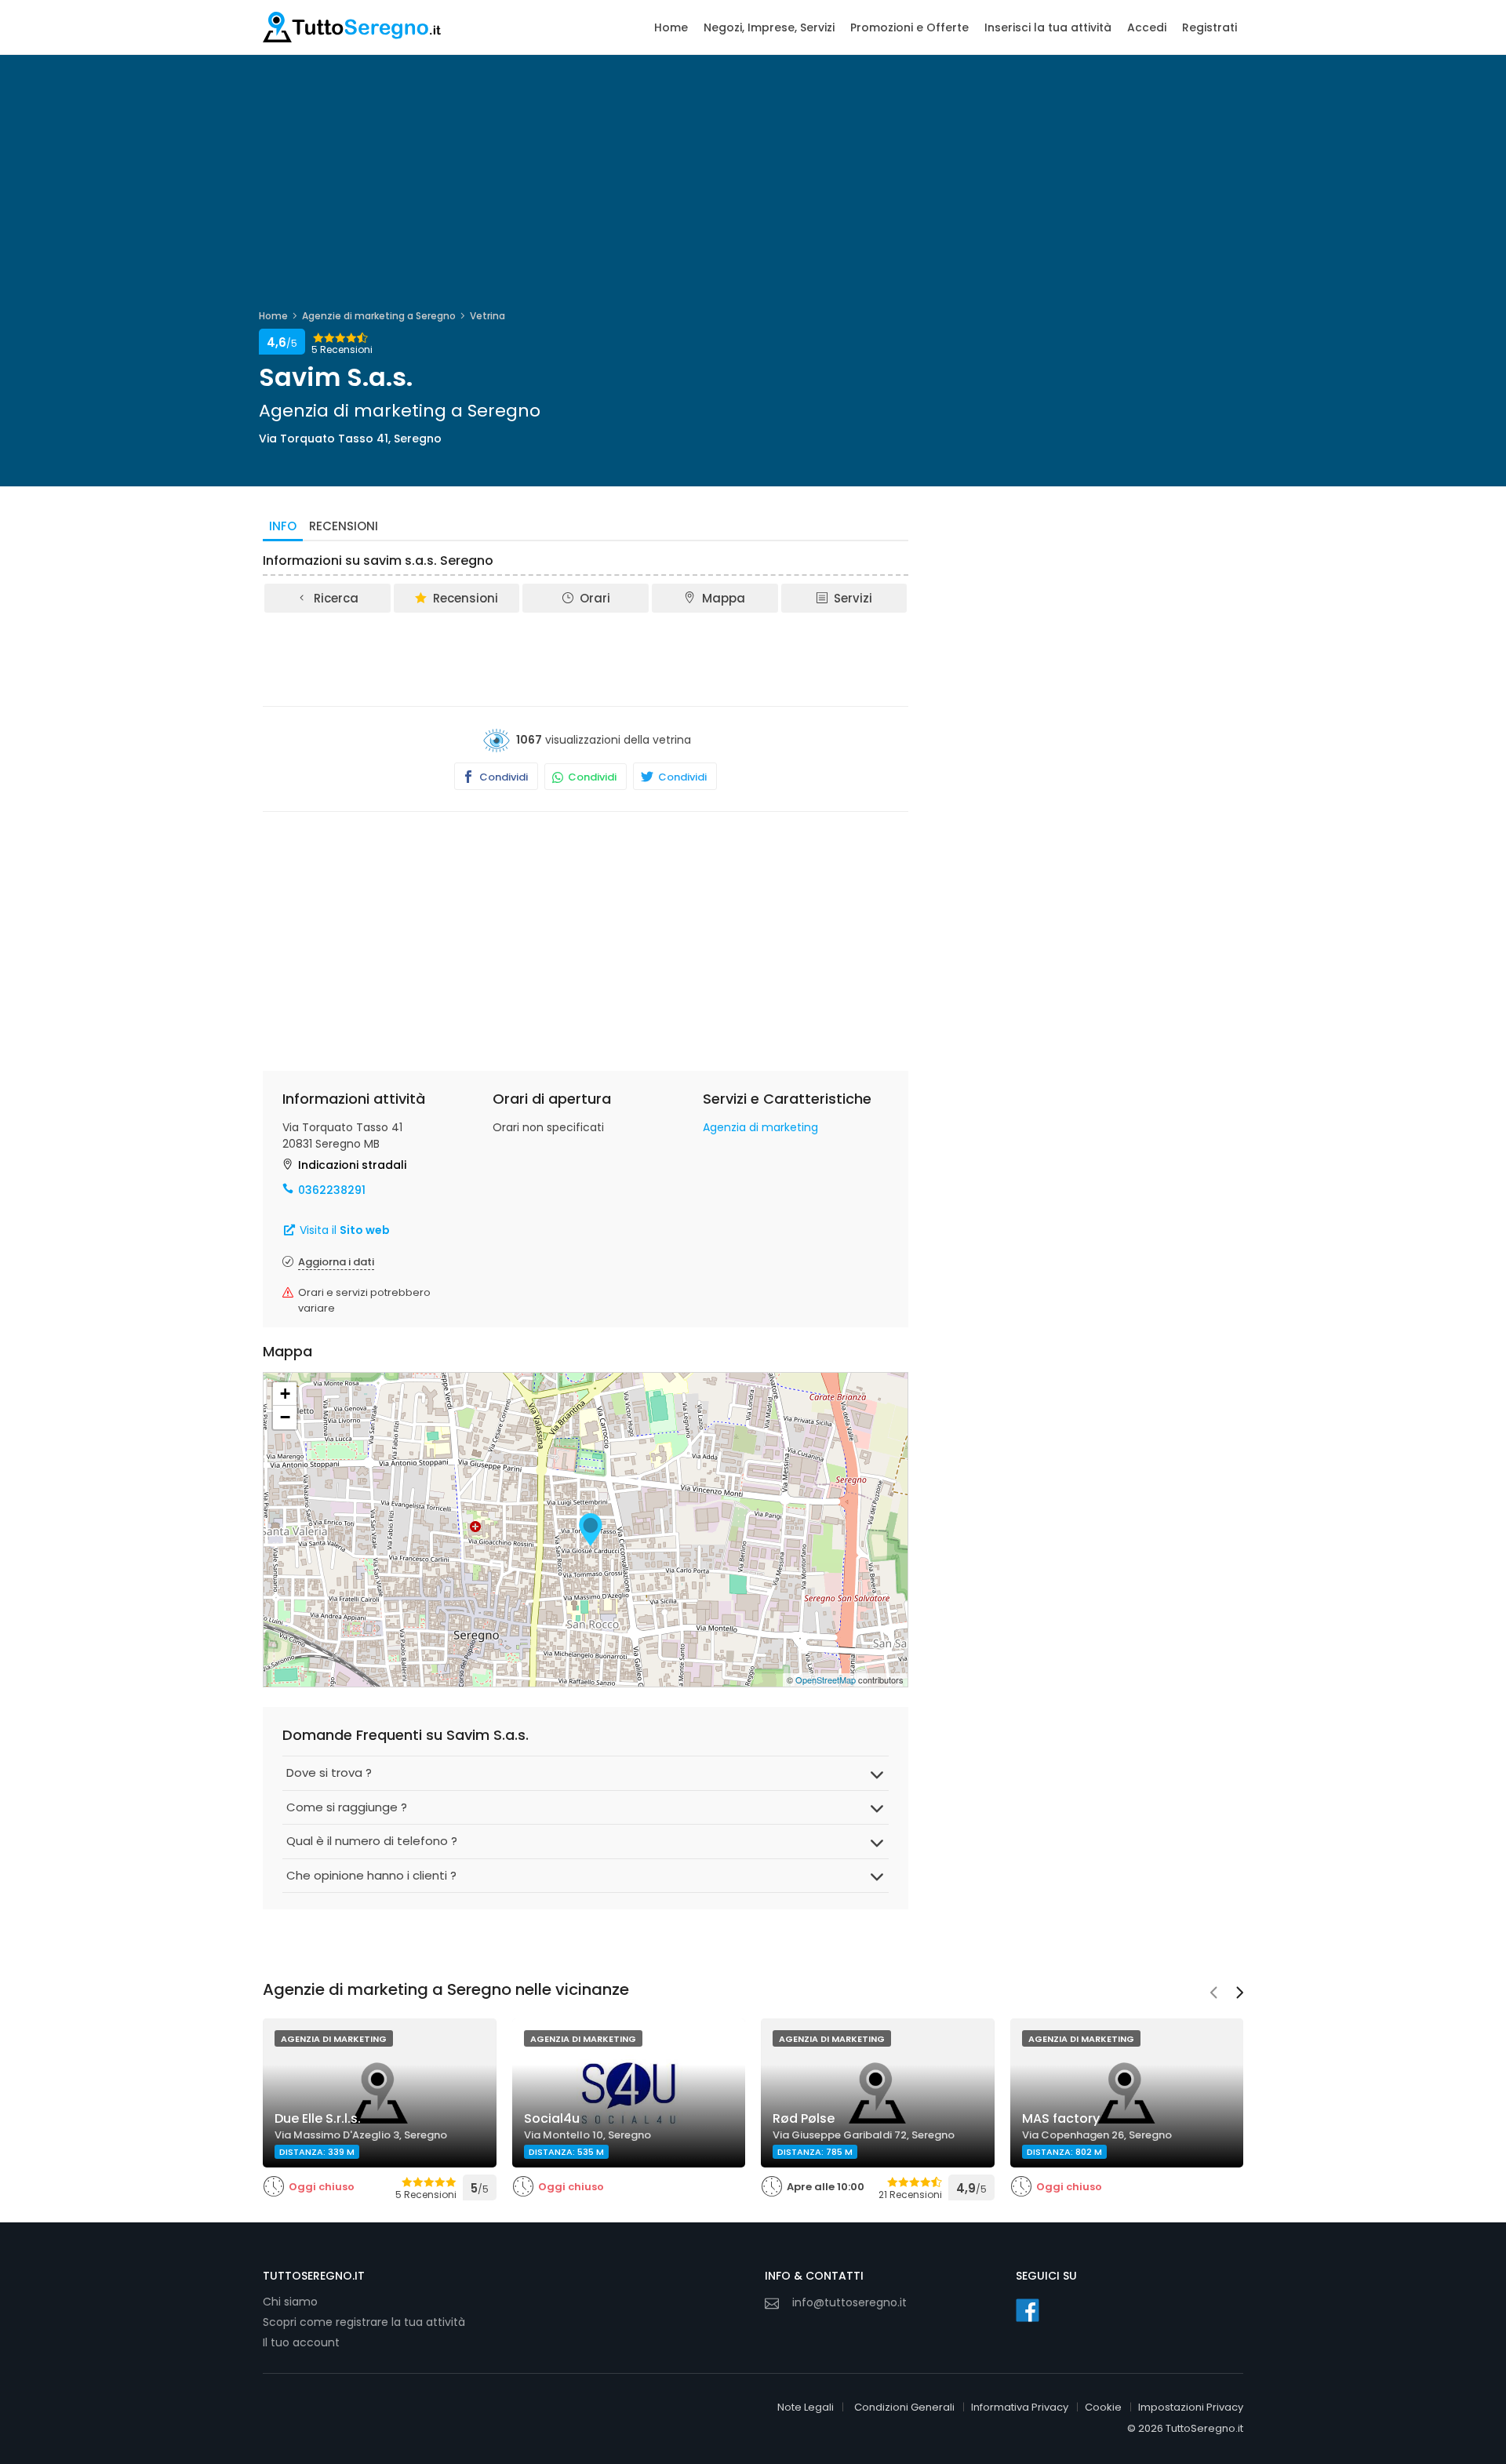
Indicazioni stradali (352, 1165)
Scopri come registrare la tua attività (364, 2322)
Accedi (1147, 27)
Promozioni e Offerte (909, 27)
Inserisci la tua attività (1048, 27)
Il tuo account (301, 2342)
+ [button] (285, 1394)
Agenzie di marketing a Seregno (379, 316)
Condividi (502, 777)
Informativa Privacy (1020, 2407)
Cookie (1103, 2407)
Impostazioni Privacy (1191, 2407)
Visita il (343, 1230)
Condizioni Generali (904, 2407)
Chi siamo (290, 2302)
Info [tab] (283, 526)
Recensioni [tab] (344, 526)
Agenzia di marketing (760, 1127)
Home (671, 27)
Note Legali (806, 2407)
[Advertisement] (586, 658)
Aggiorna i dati (336, 1262)
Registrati (1210, 27)
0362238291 (332, 1190)
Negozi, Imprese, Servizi (769, 27)
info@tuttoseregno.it (849, 2302)
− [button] (285, 1417)
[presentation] (1213, 1994)
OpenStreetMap (826, 1680)
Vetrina (487, 316)
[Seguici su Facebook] (1028, 2310)
